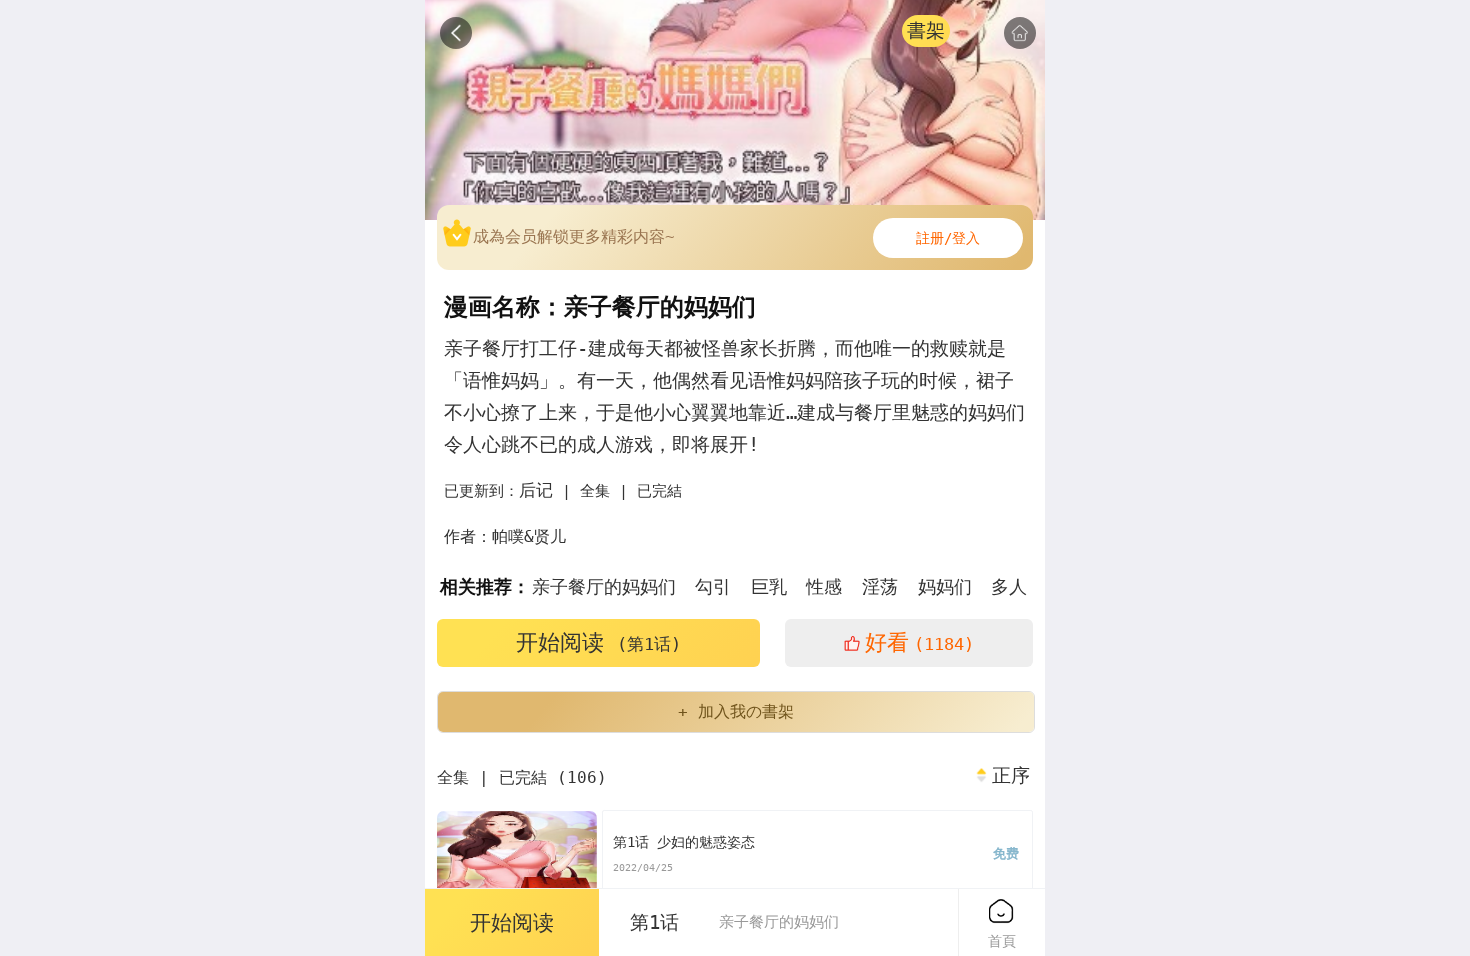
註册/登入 (948, 238)
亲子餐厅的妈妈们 (604, 586)
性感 (824, 586)
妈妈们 (945, 586)
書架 (926, 30)
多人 (1009, 586)
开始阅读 (598, 642)
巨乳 (769, 586)
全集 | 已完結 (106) (522, 777)
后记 (536, 490)
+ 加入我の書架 (736, 711)
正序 (1011, 776)
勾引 (713, 586)
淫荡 (880, 586)
